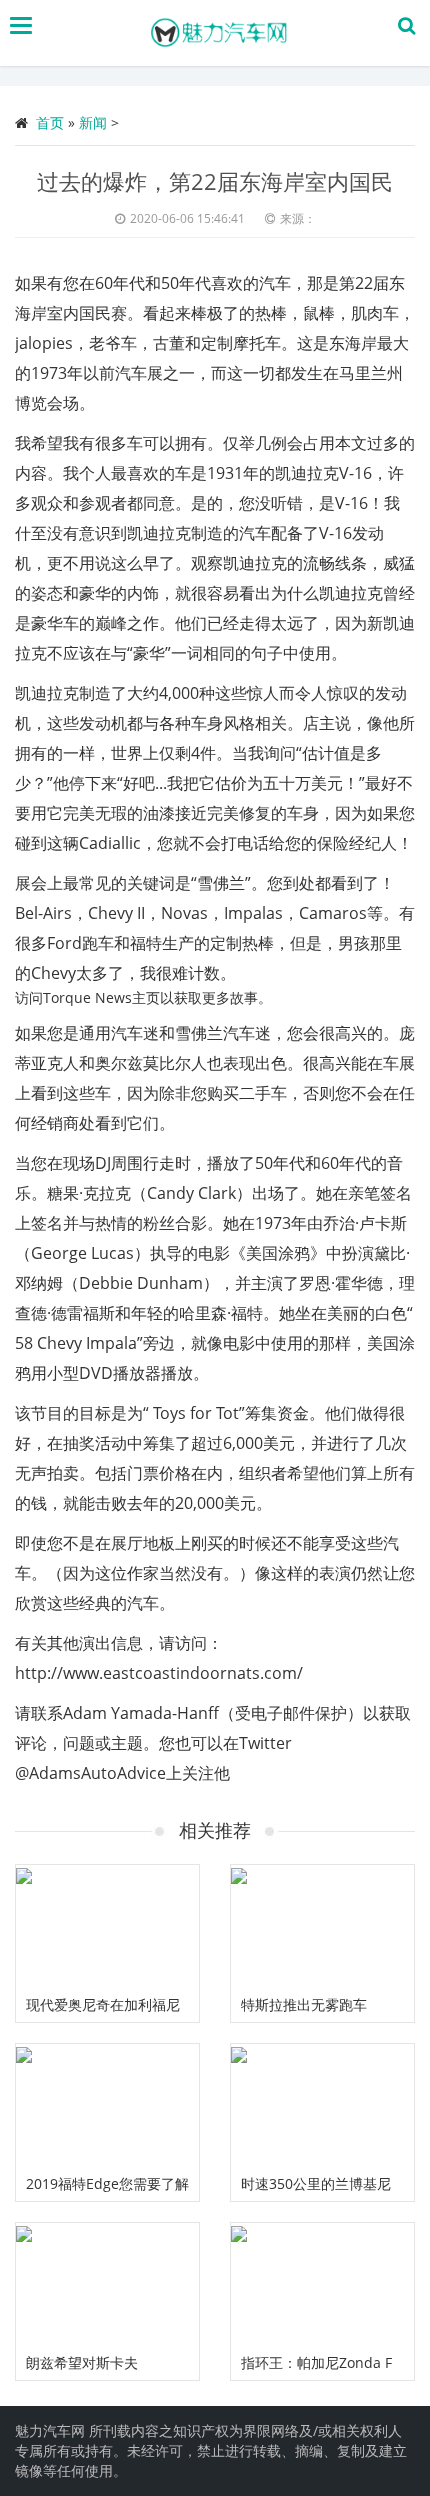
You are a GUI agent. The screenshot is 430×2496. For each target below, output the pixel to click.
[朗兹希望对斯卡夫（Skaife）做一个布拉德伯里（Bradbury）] (107, 2284)
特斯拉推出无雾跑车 (304, 2004)
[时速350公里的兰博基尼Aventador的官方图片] (322, 2105)
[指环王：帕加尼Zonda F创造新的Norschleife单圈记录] (322, 2284)
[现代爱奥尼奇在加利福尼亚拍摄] (107, 1926)
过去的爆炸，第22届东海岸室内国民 (215, 181)
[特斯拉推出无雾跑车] (322, 1926)
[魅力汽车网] (220, 33)
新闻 (93, 122)
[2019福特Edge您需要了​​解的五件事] (107, 2105)
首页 (50, 122)
